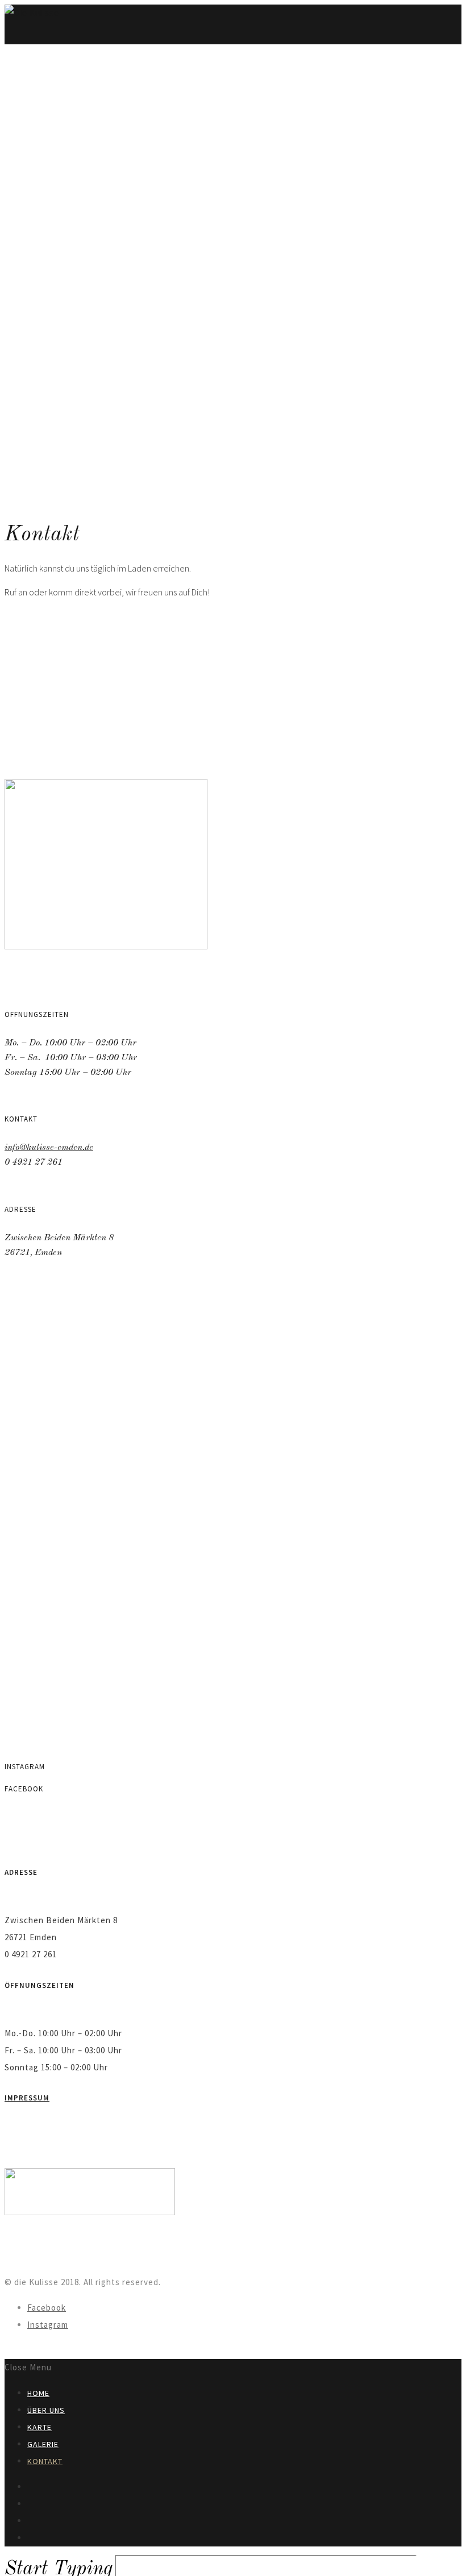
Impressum (27, 2098)
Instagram (48, 2325)
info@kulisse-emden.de (49, 1148)
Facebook (47, 2308)
